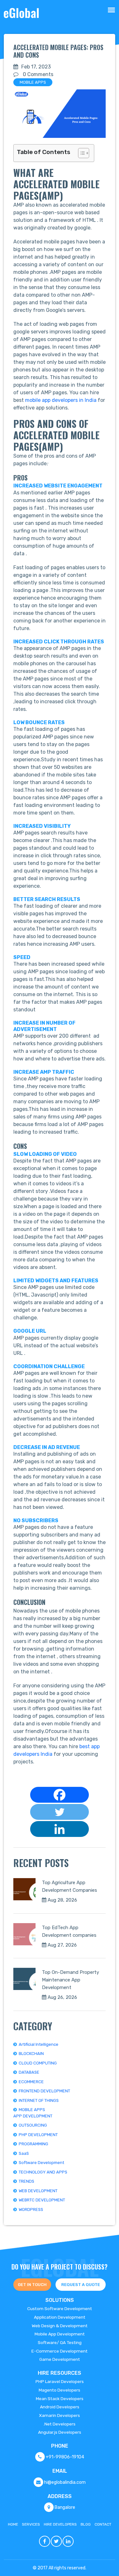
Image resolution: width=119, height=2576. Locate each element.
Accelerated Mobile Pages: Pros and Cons (58, 51)
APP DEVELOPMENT (33, 2116)
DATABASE (29, 2072)
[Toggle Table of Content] (80, 153)
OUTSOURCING (33, 2125)
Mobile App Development (60, 2334)
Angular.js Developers (60, 2432)
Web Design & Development (60, 2326)
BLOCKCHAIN (31, 2054)
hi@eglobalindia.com (65, 2482)
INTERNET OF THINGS (39, 2100)
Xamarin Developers (60, 2415)
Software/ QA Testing (60, 2342)
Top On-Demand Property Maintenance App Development (70, 1980)
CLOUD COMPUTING (38, 2063)
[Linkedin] (60, 1829)
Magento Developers (60, 2390)
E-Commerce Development (60, 2351)
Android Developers (60, 2407)
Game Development (60, 2359)
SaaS (24, 2153)
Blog (86, 2524)
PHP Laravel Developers (60, 2381)
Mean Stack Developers (60, 2399)
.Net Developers (60, 2424)
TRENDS (26, 2181)
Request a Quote (81, 2285)
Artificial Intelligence (39, 2044)
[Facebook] (60, 1795)
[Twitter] (60, 1812)
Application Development (60, 2317)
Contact (103, 2524)
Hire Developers (60, 2524)
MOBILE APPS (33, 82)
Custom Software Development (60, 2309)
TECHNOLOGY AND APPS (43, 2172)
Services (31, 2524)
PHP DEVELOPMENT (38, 2135)
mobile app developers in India (61, 400)
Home (13, 2524)
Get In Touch (32, 2285)
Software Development (41, 2163)
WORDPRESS (31, 2209)
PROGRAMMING (33, 2144)
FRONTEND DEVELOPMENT (44, 2091)
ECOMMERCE (31, 2082)
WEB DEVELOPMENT (38, 2191)
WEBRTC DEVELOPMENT (42, 2200)
